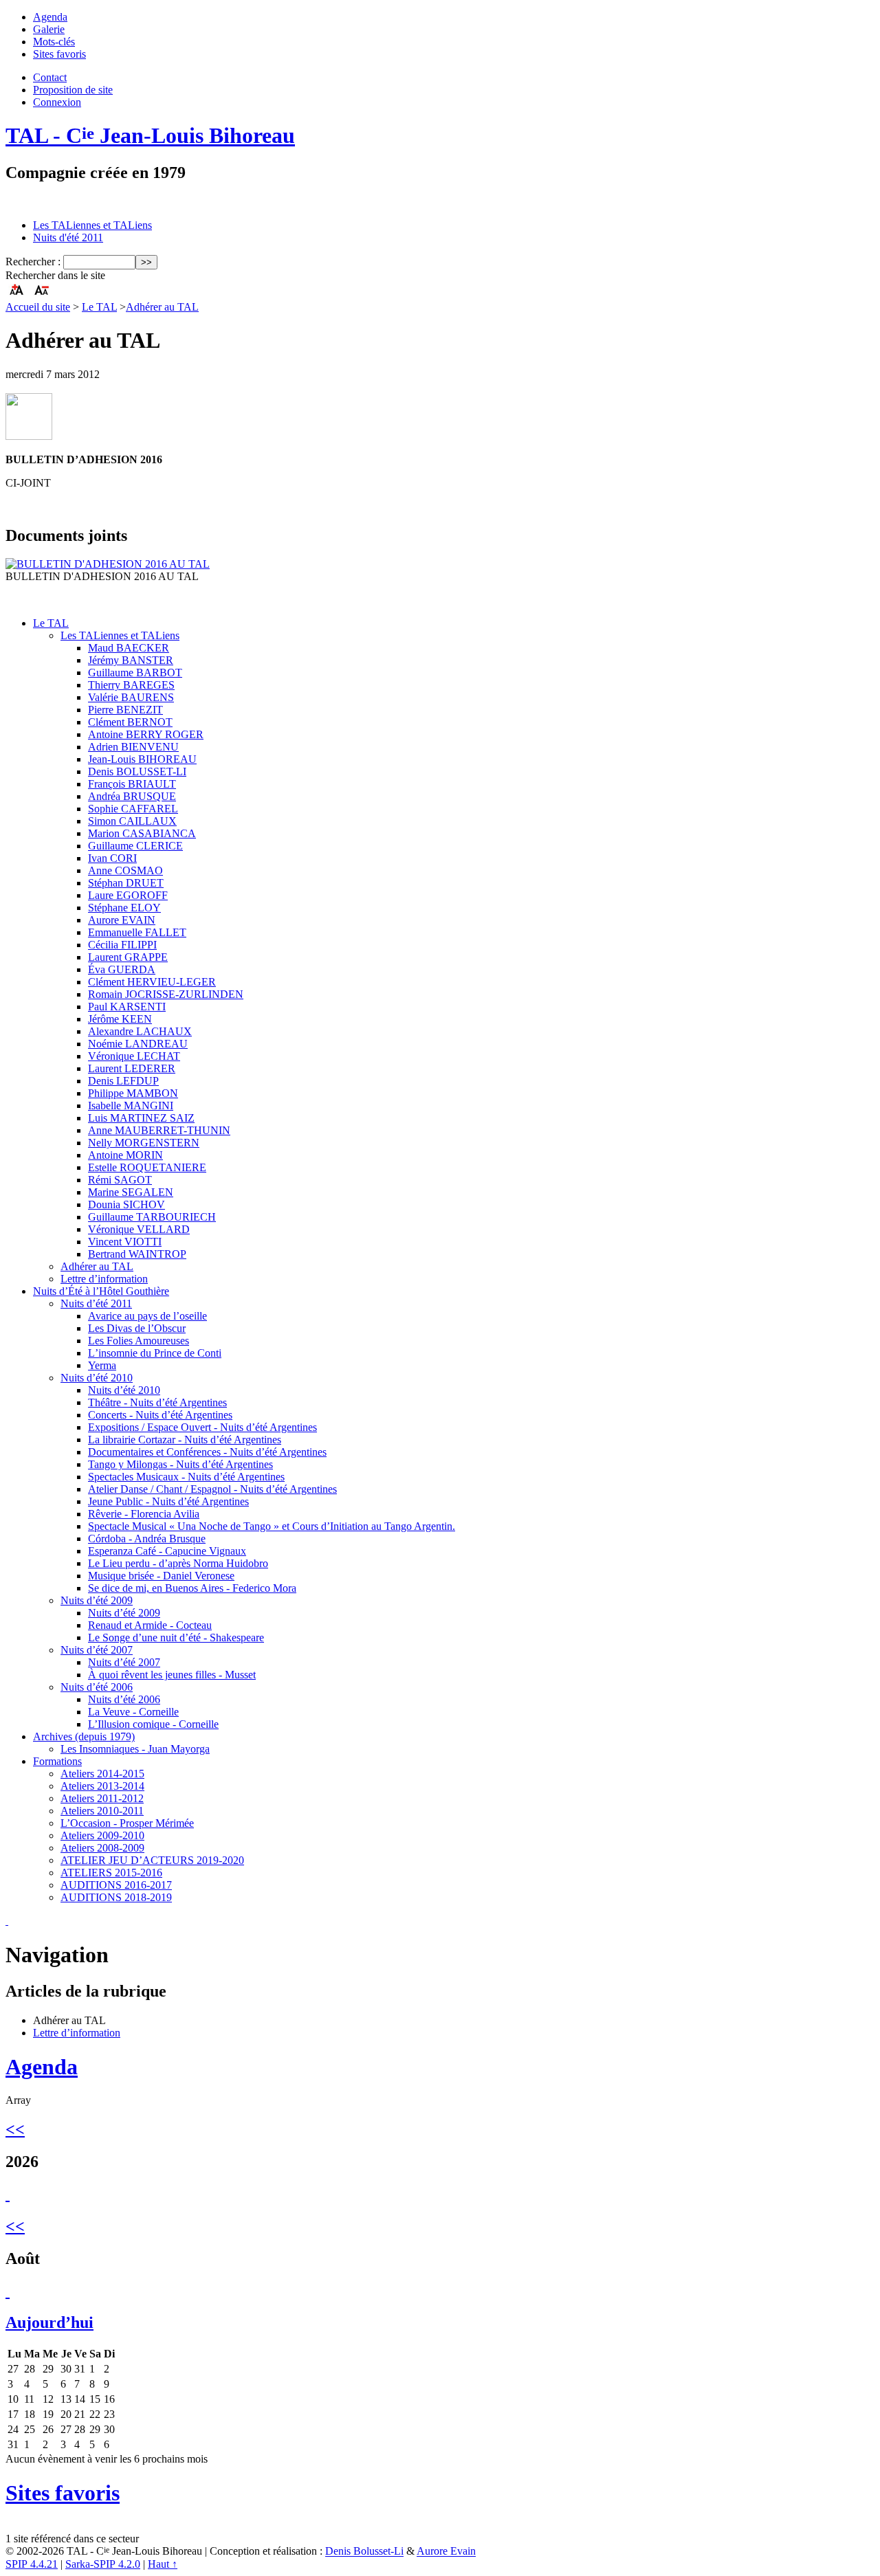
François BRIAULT (132, 784)
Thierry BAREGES (131, 685)
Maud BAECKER (129, 648)
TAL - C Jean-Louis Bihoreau (150, 135)
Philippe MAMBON (133, 1093)
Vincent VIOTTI (125, 1242)
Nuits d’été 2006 (97, 1687)
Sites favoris (59, 54)
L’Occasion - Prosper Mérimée (127, 1823)
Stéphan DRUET (126, 883)
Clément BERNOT (130, 722)
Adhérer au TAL (162, 307)
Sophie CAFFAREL (133, 809)
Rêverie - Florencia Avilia (144, 1514)
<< (15, 2129)
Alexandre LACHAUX (140, 1031)
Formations (57, 1761)
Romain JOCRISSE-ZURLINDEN (166, 994)
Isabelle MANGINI (131, 1106)
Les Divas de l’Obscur (137, 1328)
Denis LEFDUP (123, 1081)
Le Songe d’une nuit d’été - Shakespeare (176, 1637)
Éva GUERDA (122, 969)
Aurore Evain (446, 2552)
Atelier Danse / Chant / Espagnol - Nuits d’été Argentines (212, 1489)
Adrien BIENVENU (133, 747)
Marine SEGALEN (131, 1192)
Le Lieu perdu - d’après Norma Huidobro (178, 1563)
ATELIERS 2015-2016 (111, 1873)
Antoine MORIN (125, 1155)
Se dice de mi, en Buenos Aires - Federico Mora (192, 1588)
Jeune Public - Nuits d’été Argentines (168, 1501)
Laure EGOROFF (128, 895)
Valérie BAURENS (131, 697)
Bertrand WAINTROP (137, 1254)
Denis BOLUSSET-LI (137, 771)
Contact (50, 77)
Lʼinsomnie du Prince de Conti (155, 1353)
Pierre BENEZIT (125, 710)
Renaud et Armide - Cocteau (150, 1625)
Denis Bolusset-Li (364, 2552)
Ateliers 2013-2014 (102, 1786)
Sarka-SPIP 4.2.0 (103, 2564)
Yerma (102, 1365)
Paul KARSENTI (127, 1007)
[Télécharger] (108, 564)
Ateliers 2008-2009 (102, 1848)
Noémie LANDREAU (138, 1044)
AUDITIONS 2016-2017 (116, 1885)
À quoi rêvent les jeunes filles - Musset (172, 1675)
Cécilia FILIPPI (122, 945)
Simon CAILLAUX (132, 821)
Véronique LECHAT (134, 1056)
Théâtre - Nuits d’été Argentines (157, 1402)
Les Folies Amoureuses (139, 1341)
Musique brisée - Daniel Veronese (161, 1576)
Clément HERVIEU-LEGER (152, 982)
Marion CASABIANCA (142, 833)
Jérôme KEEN (120, 1019)
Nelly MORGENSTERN (144, 1143)
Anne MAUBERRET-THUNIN (159, 1130)
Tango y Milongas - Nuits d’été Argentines (180, 1464)
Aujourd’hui (49, 2322)
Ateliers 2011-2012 (102, 1798)
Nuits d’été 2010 (97, 1378)
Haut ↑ (163, 2564)
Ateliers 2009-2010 (102, 1835)
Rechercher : (33, 262)
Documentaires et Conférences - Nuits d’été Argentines (207, 1452)
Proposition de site (73, 90)
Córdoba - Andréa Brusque (147, 1539)
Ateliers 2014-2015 (102, 1774)
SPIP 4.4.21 (32, 2564)
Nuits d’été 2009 (97, 1600)
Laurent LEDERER (132, 1068)
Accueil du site (38, 307)
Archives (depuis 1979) (84, 1736)
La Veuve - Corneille (133, 1712)
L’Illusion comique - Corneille (153, 1724)
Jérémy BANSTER (131, 660)
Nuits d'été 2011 (68, 237)
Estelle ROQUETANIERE (147, 1167)
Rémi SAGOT (120, 1180)
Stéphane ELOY (124, 908)
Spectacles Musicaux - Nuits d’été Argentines (186, 1477)
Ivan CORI (112, 858)
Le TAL (99, 307)
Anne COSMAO (125, 870)
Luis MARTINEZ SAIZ (141, 1118)
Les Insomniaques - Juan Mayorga (135, 1749)
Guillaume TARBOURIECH (152, 1217)
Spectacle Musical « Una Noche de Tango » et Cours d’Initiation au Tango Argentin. (272, 1526)
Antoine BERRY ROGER (146, 734)
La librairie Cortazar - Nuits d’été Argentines (185, 1440)
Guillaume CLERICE (135, 846)
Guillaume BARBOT (135, 673)
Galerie (49, 29)
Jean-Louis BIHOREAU (142, 759)
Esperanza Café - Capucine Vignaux (167, 1551)
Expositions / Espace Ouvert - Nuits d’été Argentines (202, 1427)
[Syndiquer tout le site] (7, 1921)
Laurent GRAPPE (128, 957)
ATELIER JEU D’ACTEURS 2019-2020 (152, 1860)
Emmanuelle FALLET (137, 932)
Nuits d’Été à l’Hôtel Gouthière (101, 1291)
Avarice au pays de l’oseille (147, 1316)
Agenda (50, 17)
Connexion (57, 102)
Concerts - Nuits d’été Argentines (160, 1415)
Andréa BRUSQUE (132, 796)
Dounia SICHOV (126, 1204)
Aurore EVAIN (122, 920)
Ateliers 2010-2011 (102, 1811)
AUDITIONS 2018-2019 (116, 1897)
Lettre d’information (104, 1279)
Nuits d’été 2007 (97, 1650)
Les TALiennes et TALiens (92, 225)
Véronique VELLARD (139, 1229)
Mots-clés (54, 42)
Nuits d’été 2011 (96, 1303)
